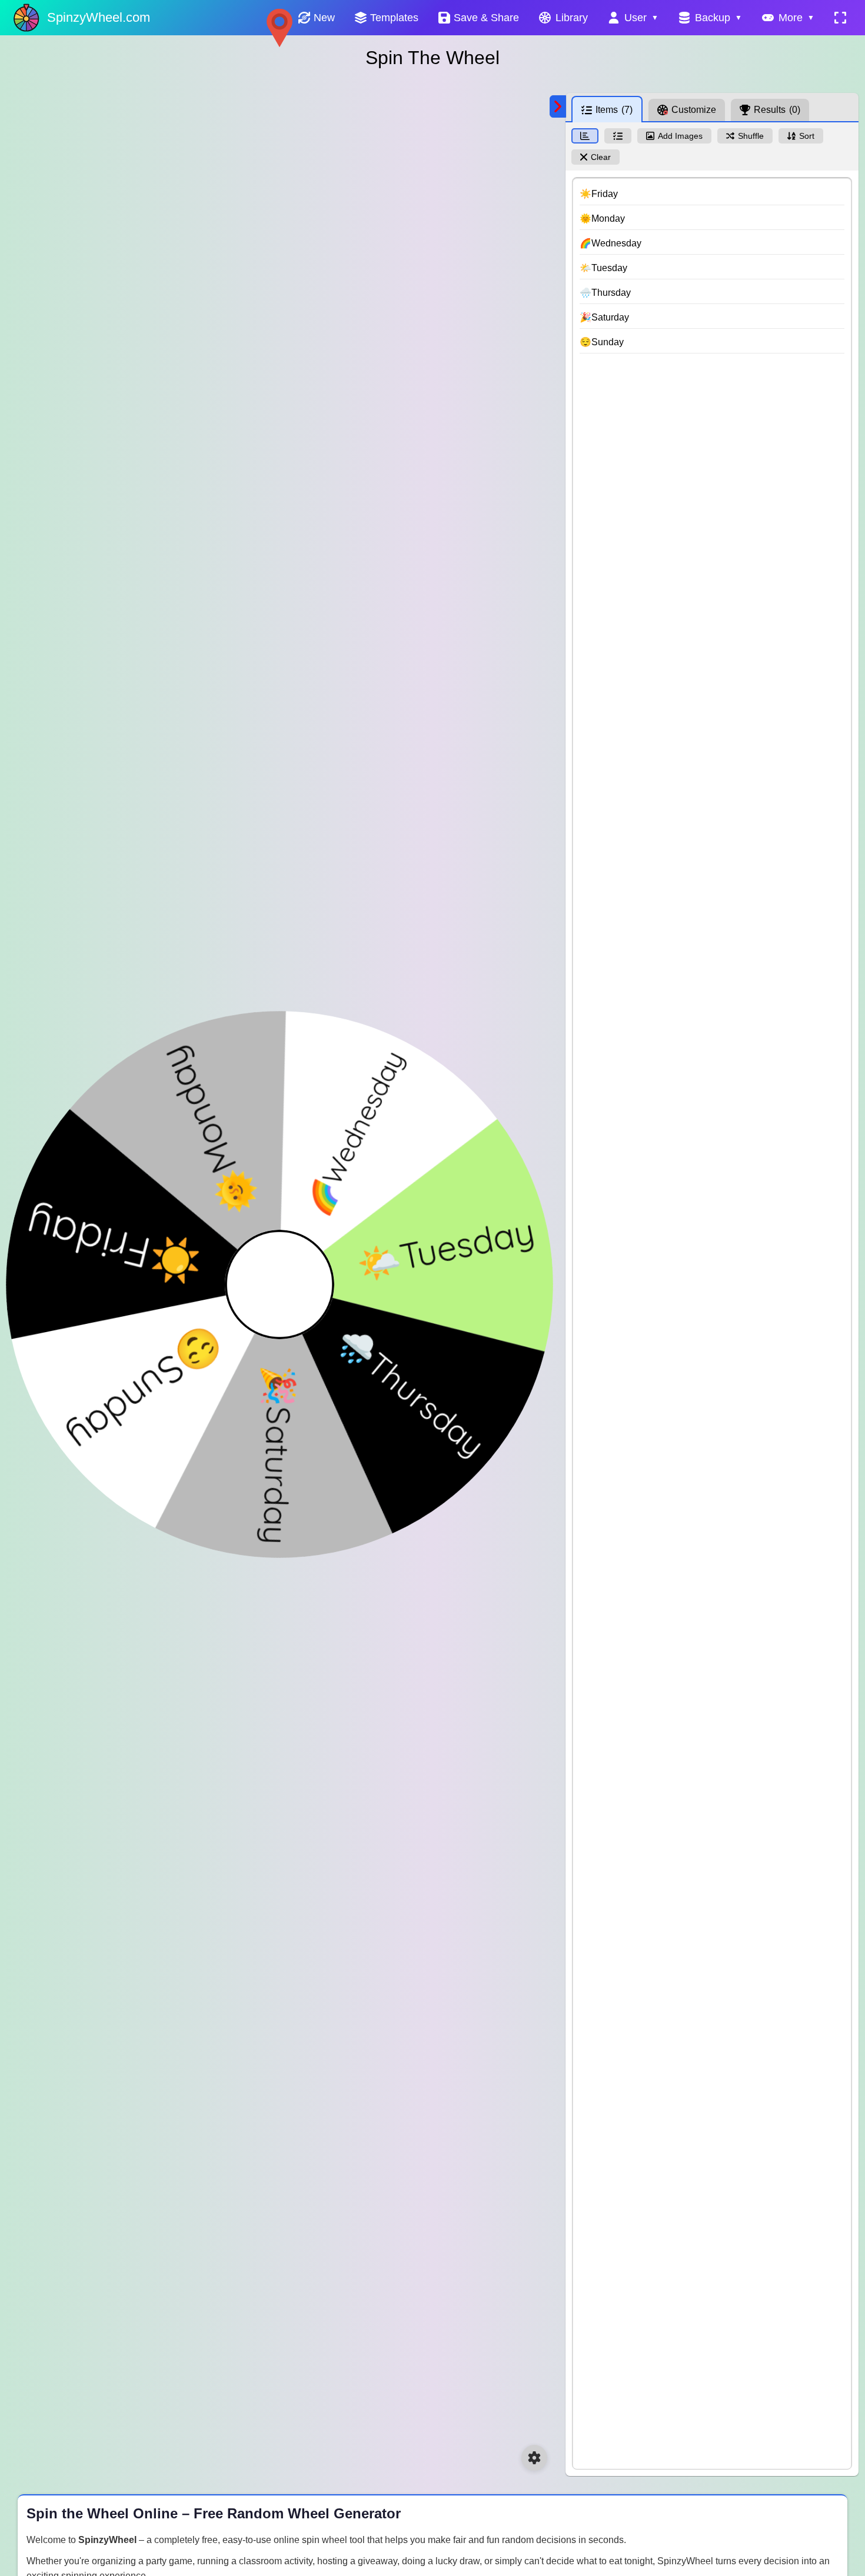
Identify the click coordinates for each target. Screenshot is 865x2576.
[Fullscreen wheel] (840, 18)
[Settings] (534, 2458)
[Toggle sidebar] (558, 106)
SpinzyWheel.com (99, 17)
